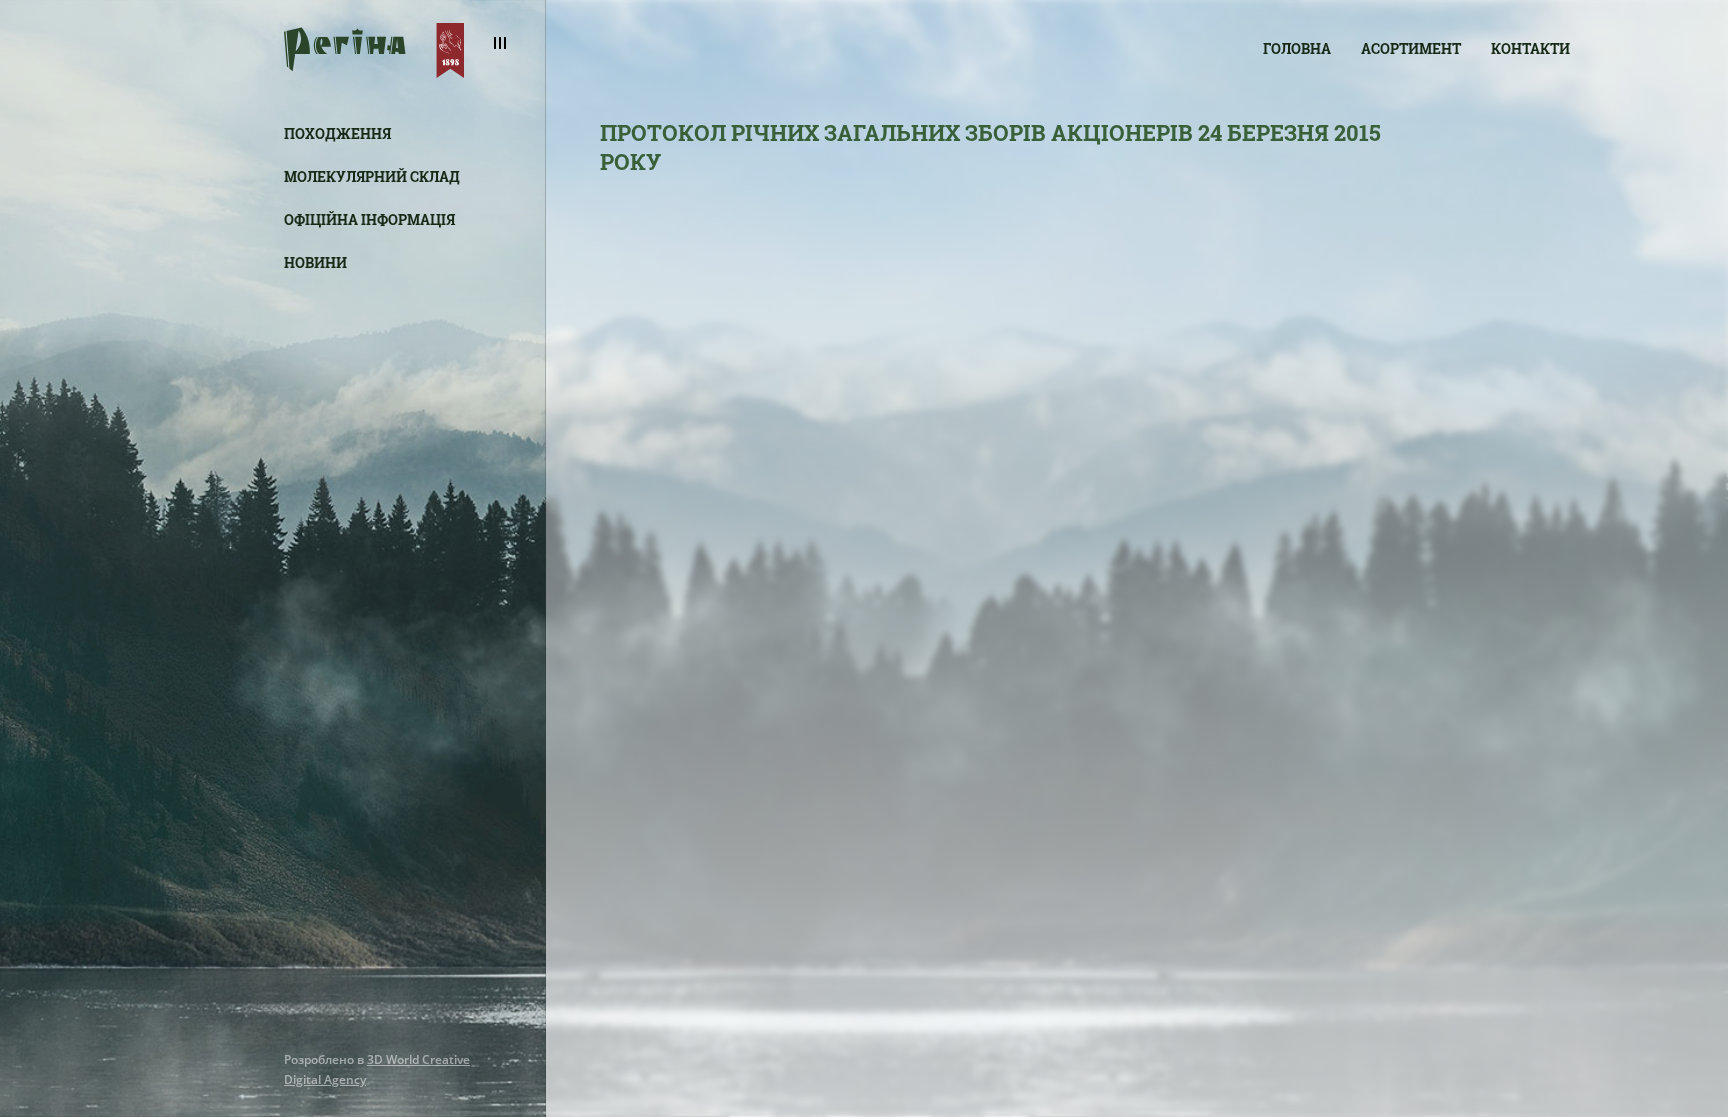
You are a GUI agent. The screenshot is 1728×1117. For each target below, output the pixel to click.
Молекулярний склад (372, 176)
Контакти (1530, 48)
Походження (337, 133)
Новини (315, 262)
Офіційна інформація (369, 219)
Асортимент (1411, 48)
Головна (1297, 48)
